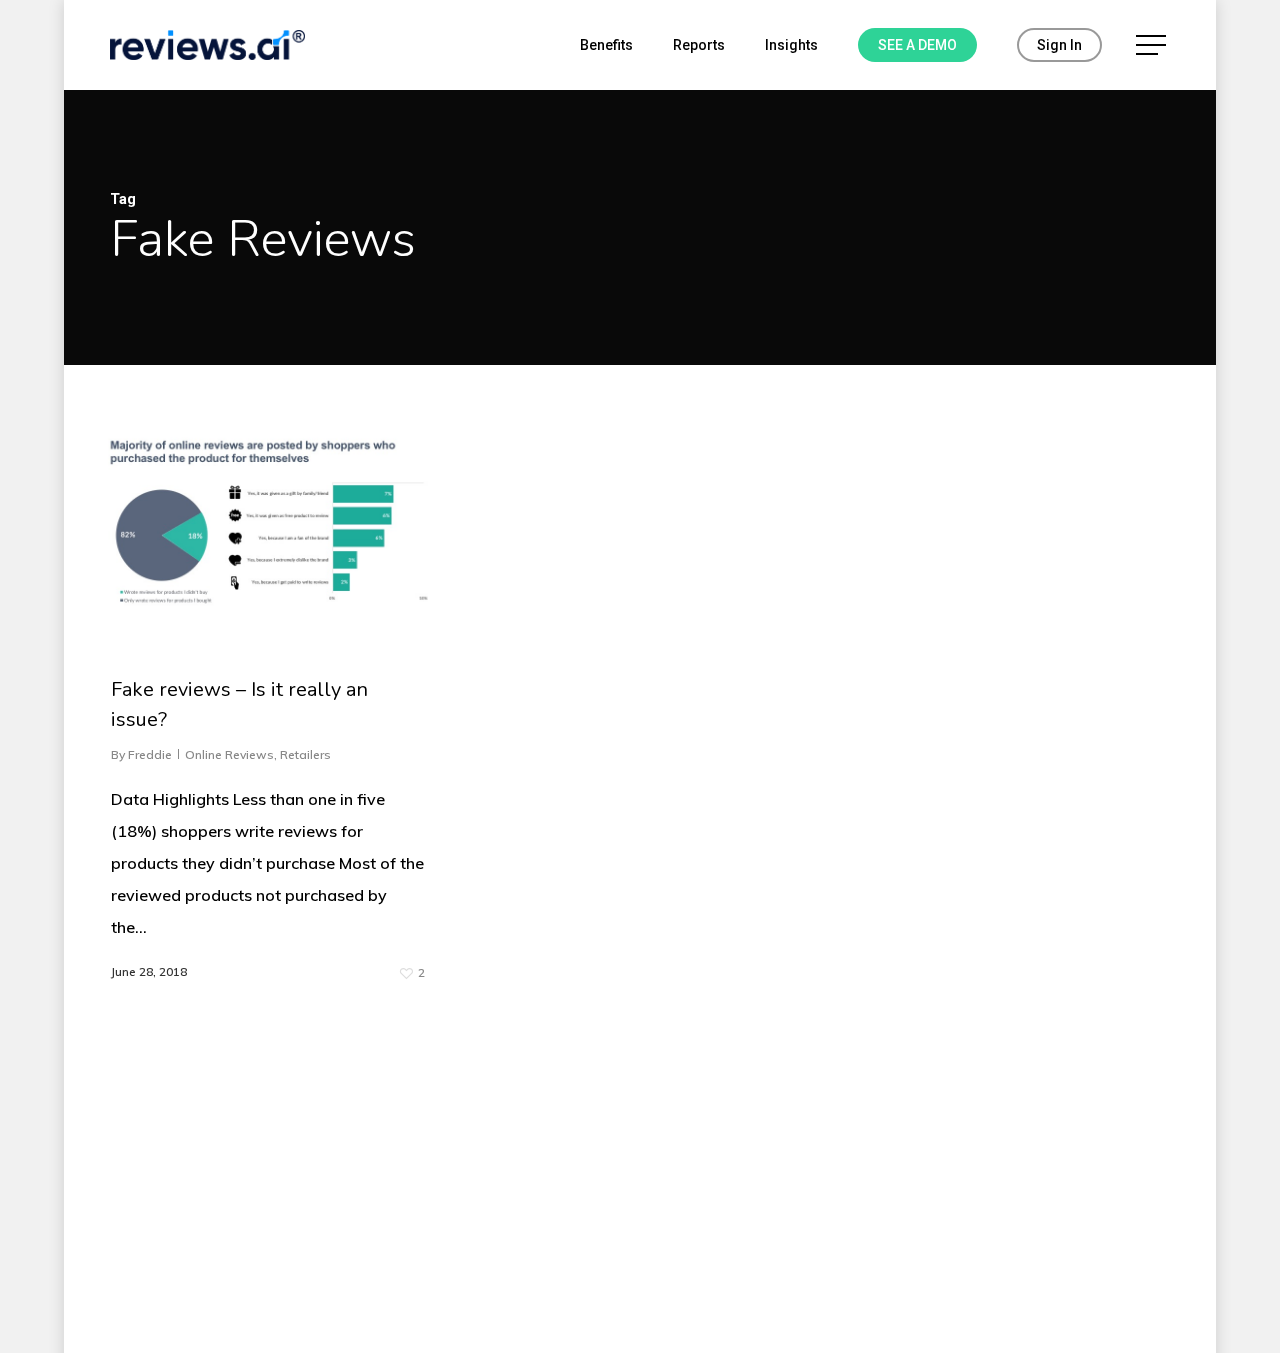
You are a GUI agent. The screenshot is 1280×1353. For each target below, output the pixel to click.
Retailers (305, 754)
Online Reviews (229, 754)
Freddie (150, 754)
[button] (1153, 45)
